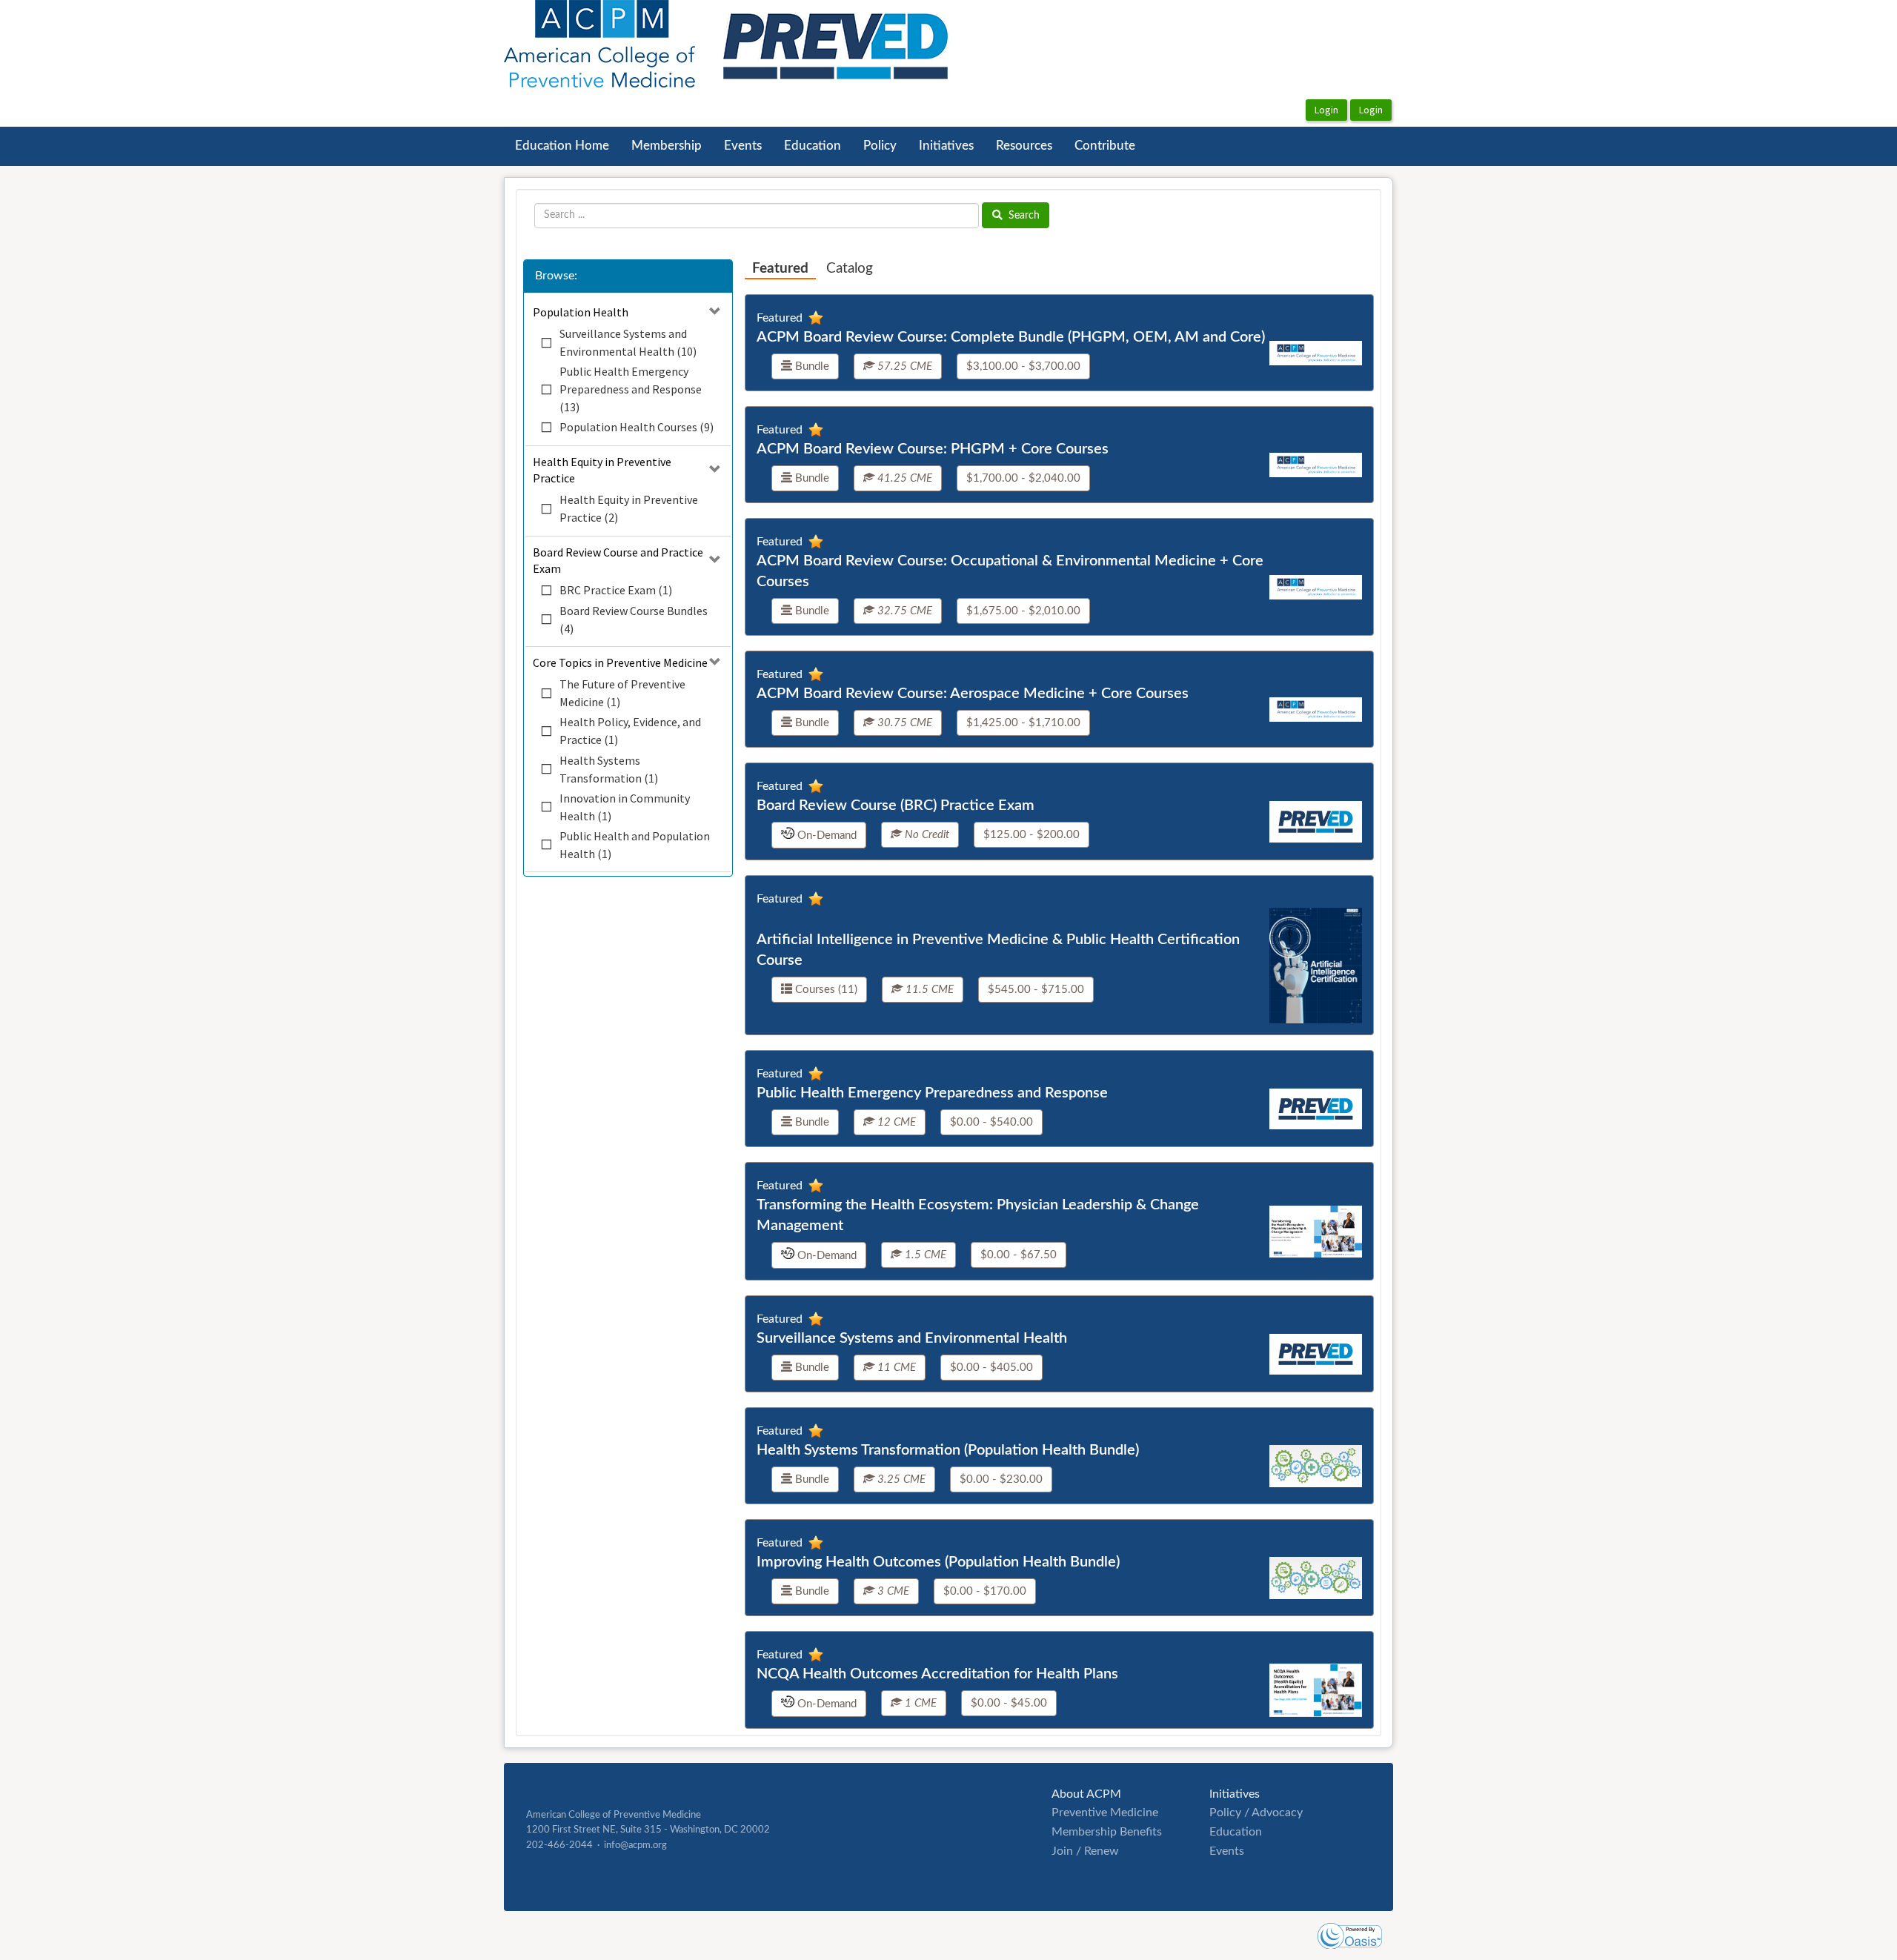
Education (813, 146)
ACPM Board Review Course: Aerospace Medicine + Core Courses (973, 694)
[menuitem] (562, 146)
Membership (667, 146)
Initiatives (946, 146)
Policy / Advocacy (1256, 1813)
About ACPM (1086, 1794)
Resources (1024, 146)
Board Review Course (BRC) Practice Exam (896, 805)
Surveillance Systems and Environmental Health (912, 1338)
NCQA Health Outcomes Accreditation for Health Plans (937, 1674)
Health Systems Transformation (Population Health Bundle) (948, 1450)
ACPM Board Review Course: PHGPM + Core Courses (933, 449)
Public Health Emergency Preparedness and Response (932, 1093)
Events (743, 146)
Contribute (1105, 146)
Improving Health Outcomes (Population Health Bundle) (938, 1562)
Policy (880, 146)
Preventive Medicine (1105, 1813)
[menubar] (825, 146)
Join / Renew (1085, 1851)
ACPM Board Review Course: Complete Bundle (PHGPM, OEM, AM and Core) (1011, 337)
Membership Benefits (1107, 1832)
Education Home (562, 146)
